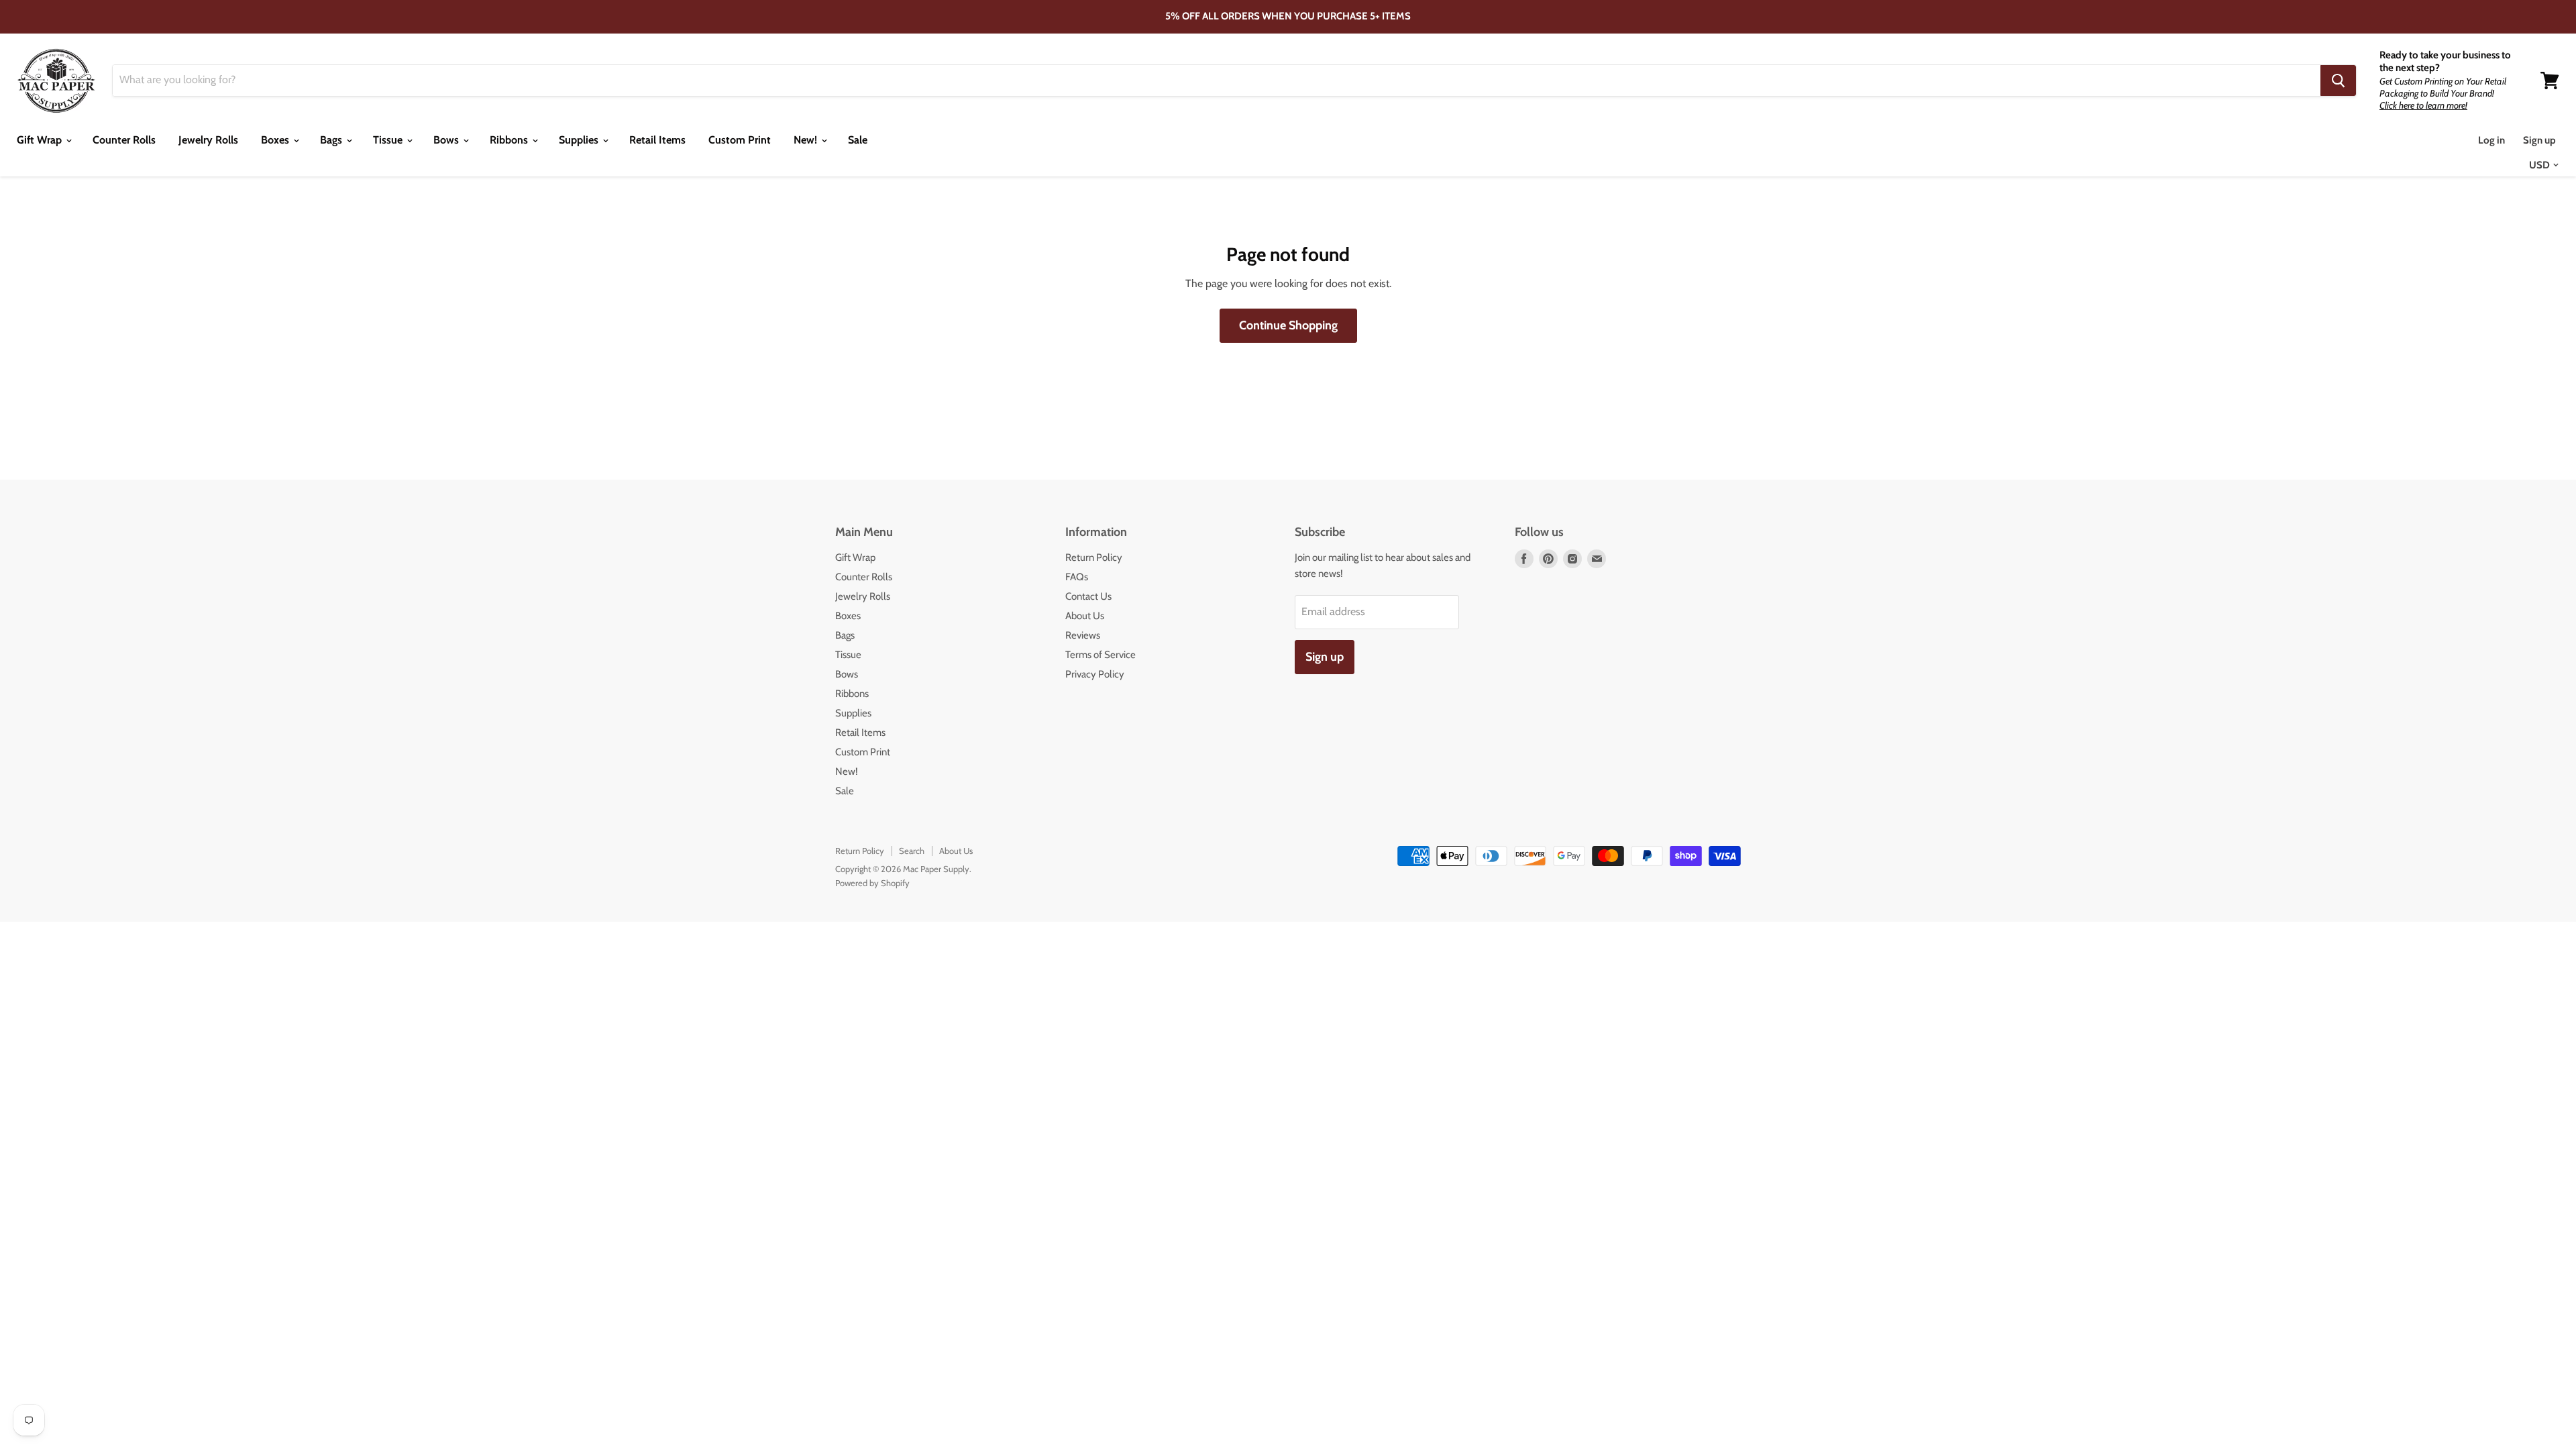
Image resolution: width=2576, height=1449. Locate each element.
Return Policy (1094, 557)
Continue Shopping (1288, 325)
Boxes (276, 140)
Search (912, 851)
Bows (447, 140)
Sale (858, 140)
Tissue (389, 140)
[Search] (2338, 80)
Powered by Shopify (872, 883)
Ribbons (510, 140)
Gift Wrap (41, 140)
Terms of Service (1101, 655)
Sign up (2539, 140)
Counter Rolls (124, 140)
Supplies (580, 140)
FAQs (1077, 577)
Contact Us (1088, 596)
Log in (2491, 140)
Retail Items (657, 140)
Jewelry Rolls (208, 140)
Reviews (1083, 635)
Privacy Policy (1095, 674)
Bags (332, 140)
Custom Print (740, 140)
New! (807, 140)
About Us (1085, 616)
